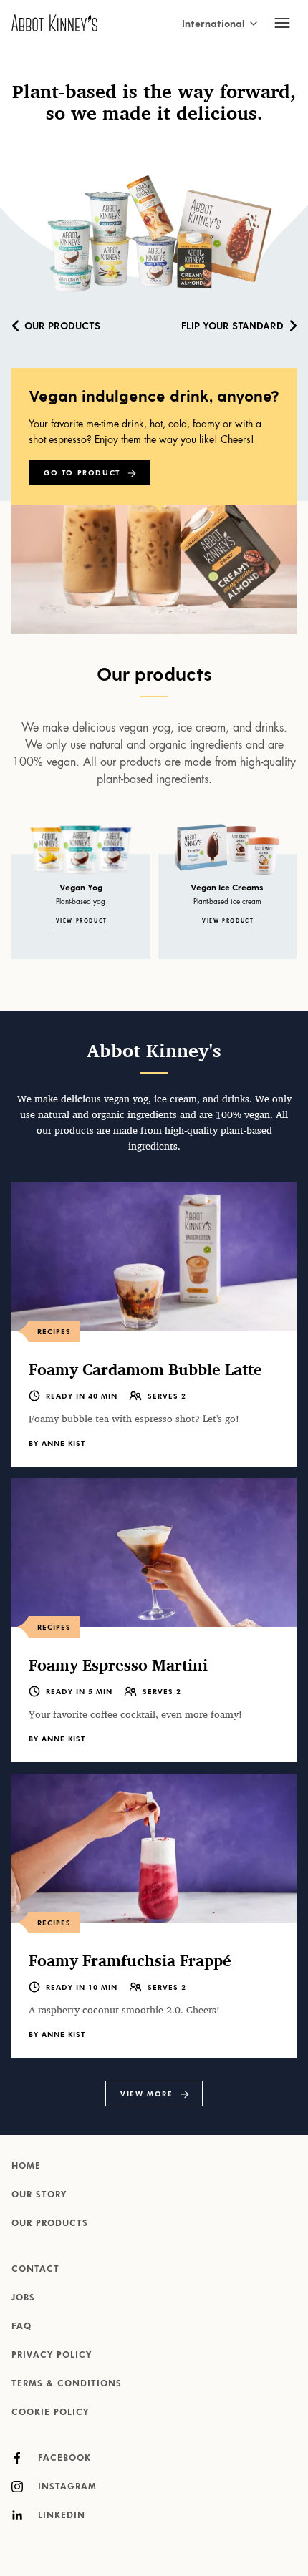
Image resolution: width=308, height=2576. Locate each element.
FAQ (21, 2327)
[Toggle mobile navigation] (282, 23)
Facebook (63, 2459)
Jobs (23, 2298)
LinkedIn (60, 2516)
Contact (35, 2270)
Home (26, 2167)
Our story (39, 2195)
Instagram (66, 2487)
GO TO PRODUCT (82, 473)
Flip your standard (232, 325)
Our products (62, 325)
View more (146, 2094)
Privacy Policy (52, 2356)
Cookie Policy (50, 2413)
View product (82, 922)
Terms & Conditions (67, 2384)
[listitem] (154, 1325)
